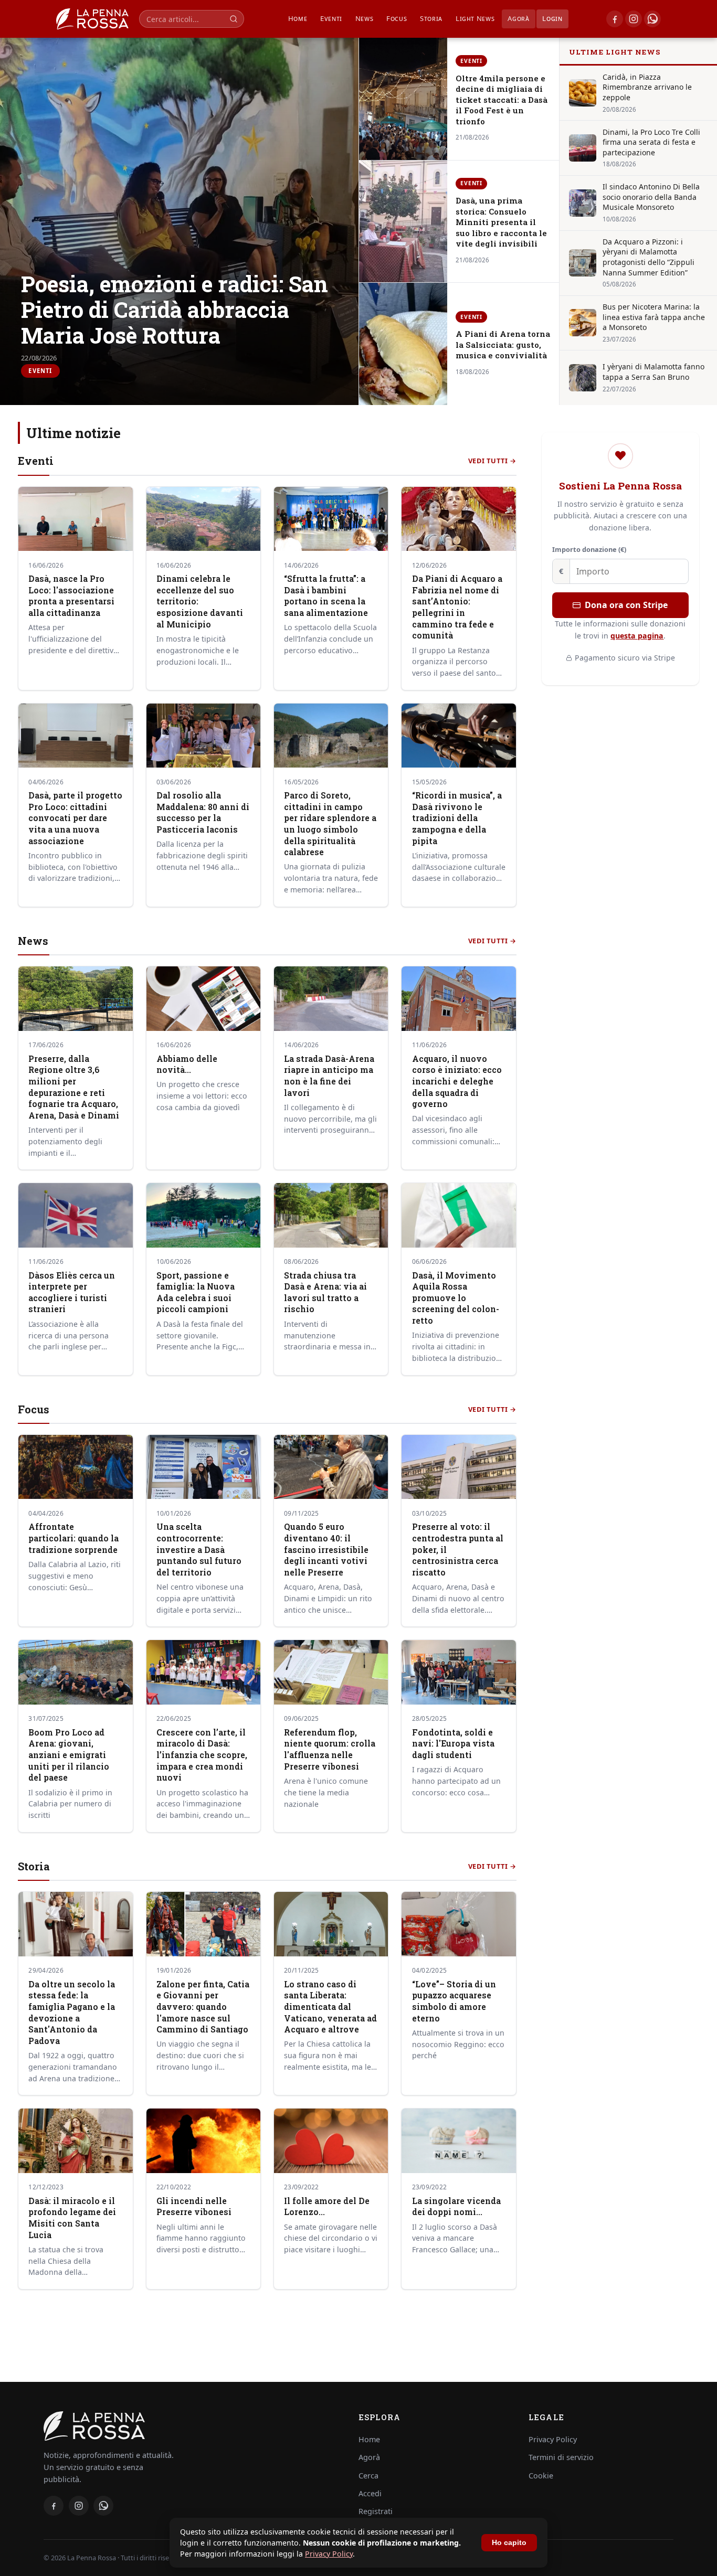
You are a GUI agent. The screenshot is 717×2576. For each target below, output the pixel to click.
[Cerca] (234, 19)
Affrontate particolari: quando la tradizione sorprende (73, 1538)
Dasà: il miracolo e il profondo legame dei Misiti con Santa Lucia (72, 2218)
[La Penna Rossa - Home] (188, 2426)
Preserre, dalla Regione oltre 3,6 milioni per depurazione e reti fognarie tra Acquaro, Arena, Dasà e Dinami (74, 1087)
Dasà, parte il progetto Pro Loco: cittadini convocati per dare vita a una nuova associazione (75, 818)
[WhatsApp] (652, 19)
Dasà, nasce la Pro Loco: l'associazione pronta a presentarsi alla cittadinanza (71, 596)
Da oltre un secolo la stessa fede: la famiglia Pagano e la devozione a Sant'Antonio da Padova (72, 2013)
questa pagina (637, 636)
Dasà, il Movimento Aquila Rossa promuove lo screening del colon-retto (456, 1298)
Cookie (541, 2476)
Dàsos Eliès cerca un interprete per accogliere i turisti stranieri (72, 1292)
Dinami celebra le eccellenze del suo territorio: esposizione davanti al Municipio (200, 602)
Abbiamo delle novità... (187, 1065)
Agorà (518, 18)
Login (552, 18)
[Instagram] (634, 19)
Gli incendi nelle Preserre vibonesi (194, 2207)
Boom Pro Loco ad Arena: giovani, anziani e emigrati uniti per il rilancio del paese (69, 1755)
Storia (431, 18)
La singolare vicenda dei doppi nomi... (456, 2207)
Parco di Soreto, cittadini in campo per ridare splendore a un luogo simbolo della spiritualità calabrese (330, 824)
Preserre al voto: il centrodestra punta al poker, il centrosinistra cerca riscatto (458, 1550)
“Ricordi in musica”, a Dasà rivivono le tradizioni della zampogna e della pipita (457, 818)
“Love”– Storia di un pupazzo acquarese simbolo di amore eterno (454, 2001)
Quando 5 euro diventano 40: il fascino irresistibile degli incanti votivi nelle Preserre (326, 1550)
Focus (397, 18)
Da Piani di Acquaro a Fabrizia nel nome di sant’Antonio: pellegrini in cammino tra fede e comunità (457, 607)
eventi (331, 18)
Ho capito (509, 2543)
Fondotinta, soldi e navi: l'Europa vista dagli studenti (453, 1744)
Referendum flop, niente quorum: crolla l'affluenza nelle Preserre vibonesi (330, 1749)
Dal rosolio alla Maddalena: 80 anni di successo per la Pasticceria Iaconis (203, 812)
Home (298, 18)
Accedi (370, 2493)
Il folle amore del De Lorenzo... (327, 2207)
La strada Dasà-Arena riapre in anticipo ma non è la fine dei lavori (329, 1076)
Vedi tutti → (492, 461)
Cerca (368, 2476)
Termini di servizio (561, 2457)
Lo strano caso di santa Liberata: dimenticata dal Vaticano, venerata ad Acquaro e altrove (330, 2007)
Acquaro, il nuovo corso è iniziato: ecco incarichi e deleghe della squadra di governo (457, 1082)
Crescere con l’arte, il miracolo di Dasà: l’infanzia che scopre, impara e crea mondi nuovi (202, 1755)
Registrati (376, 2511)
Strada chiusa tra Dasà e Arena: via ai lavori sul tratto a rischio (325, 1292)
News (365, 18)
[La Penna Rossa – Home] (92, 19)
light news (475, 18)
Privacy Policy (329, 2554)
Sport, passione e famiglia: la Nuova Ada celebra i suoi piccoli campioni (196, 1292)
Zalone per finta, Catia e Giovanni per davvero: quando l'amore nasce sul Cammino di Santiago (203, 2007)
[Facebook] (615, 19)
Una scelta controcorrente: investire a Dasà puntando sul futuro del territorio (199, 1550)
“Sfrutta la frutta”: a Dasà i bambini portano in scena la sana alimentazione (326, 596)
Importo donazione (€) (589, 549)
